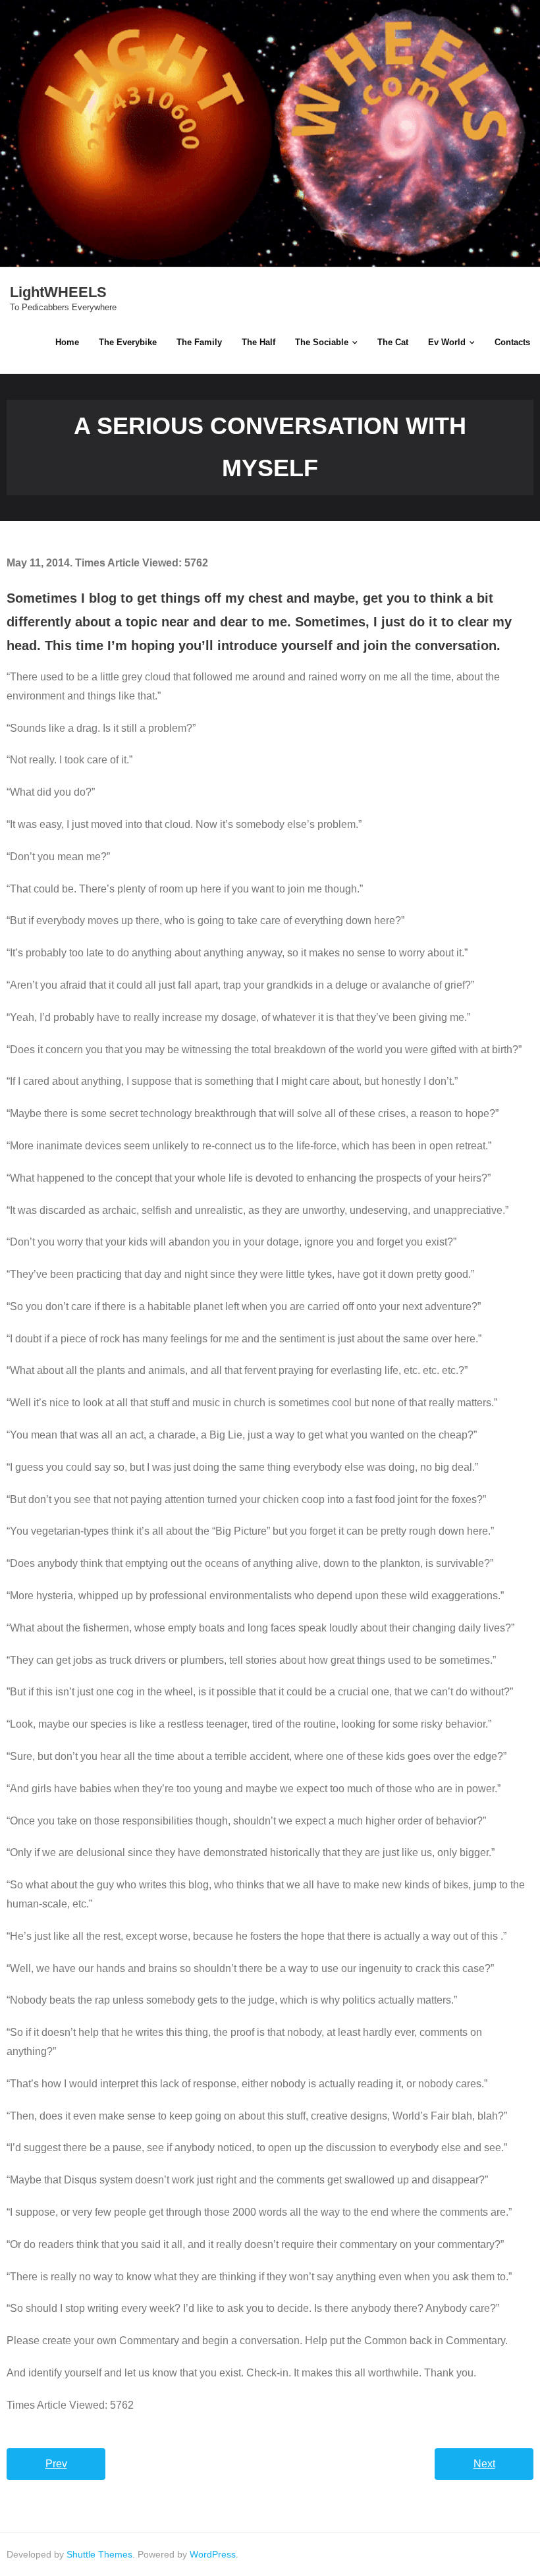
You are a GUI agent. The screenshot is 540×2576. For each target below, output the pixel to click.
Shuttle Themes (99, 2554)
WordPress (213, 2554)
